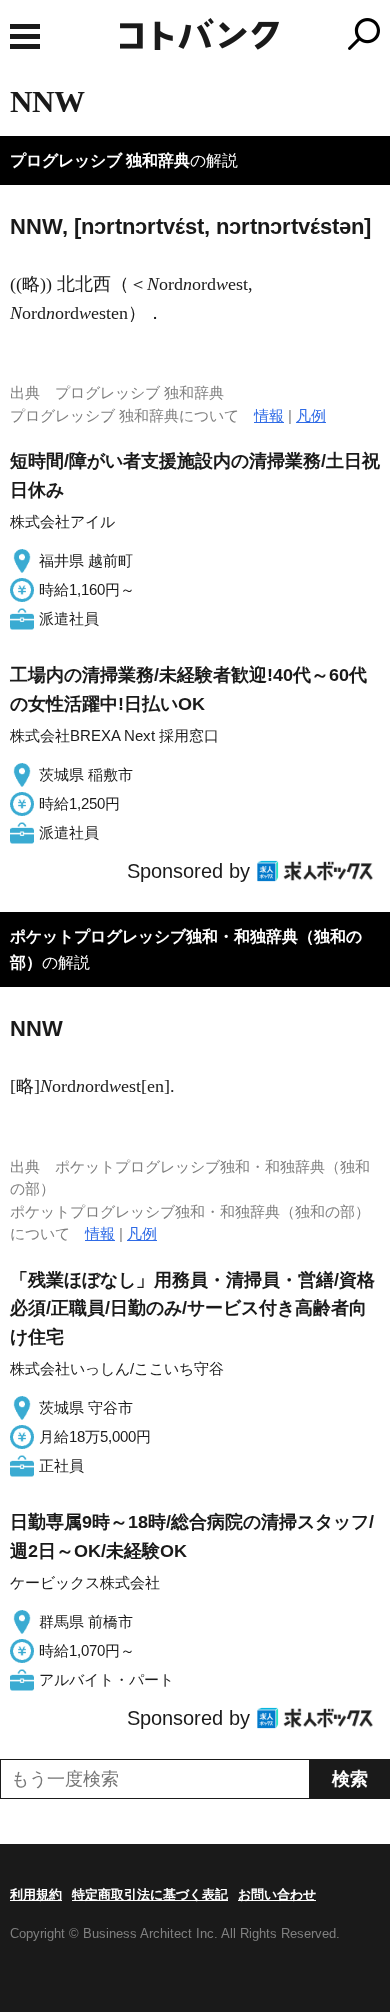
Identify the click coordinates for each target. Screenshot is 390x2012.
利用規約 (36, 1894)
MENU (25, 36)
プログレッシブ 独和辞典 (100, 160)
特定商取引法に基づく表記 (150, 1894)
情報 (269, 415)
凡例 (311, 415)
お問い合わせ (277, 1894)
